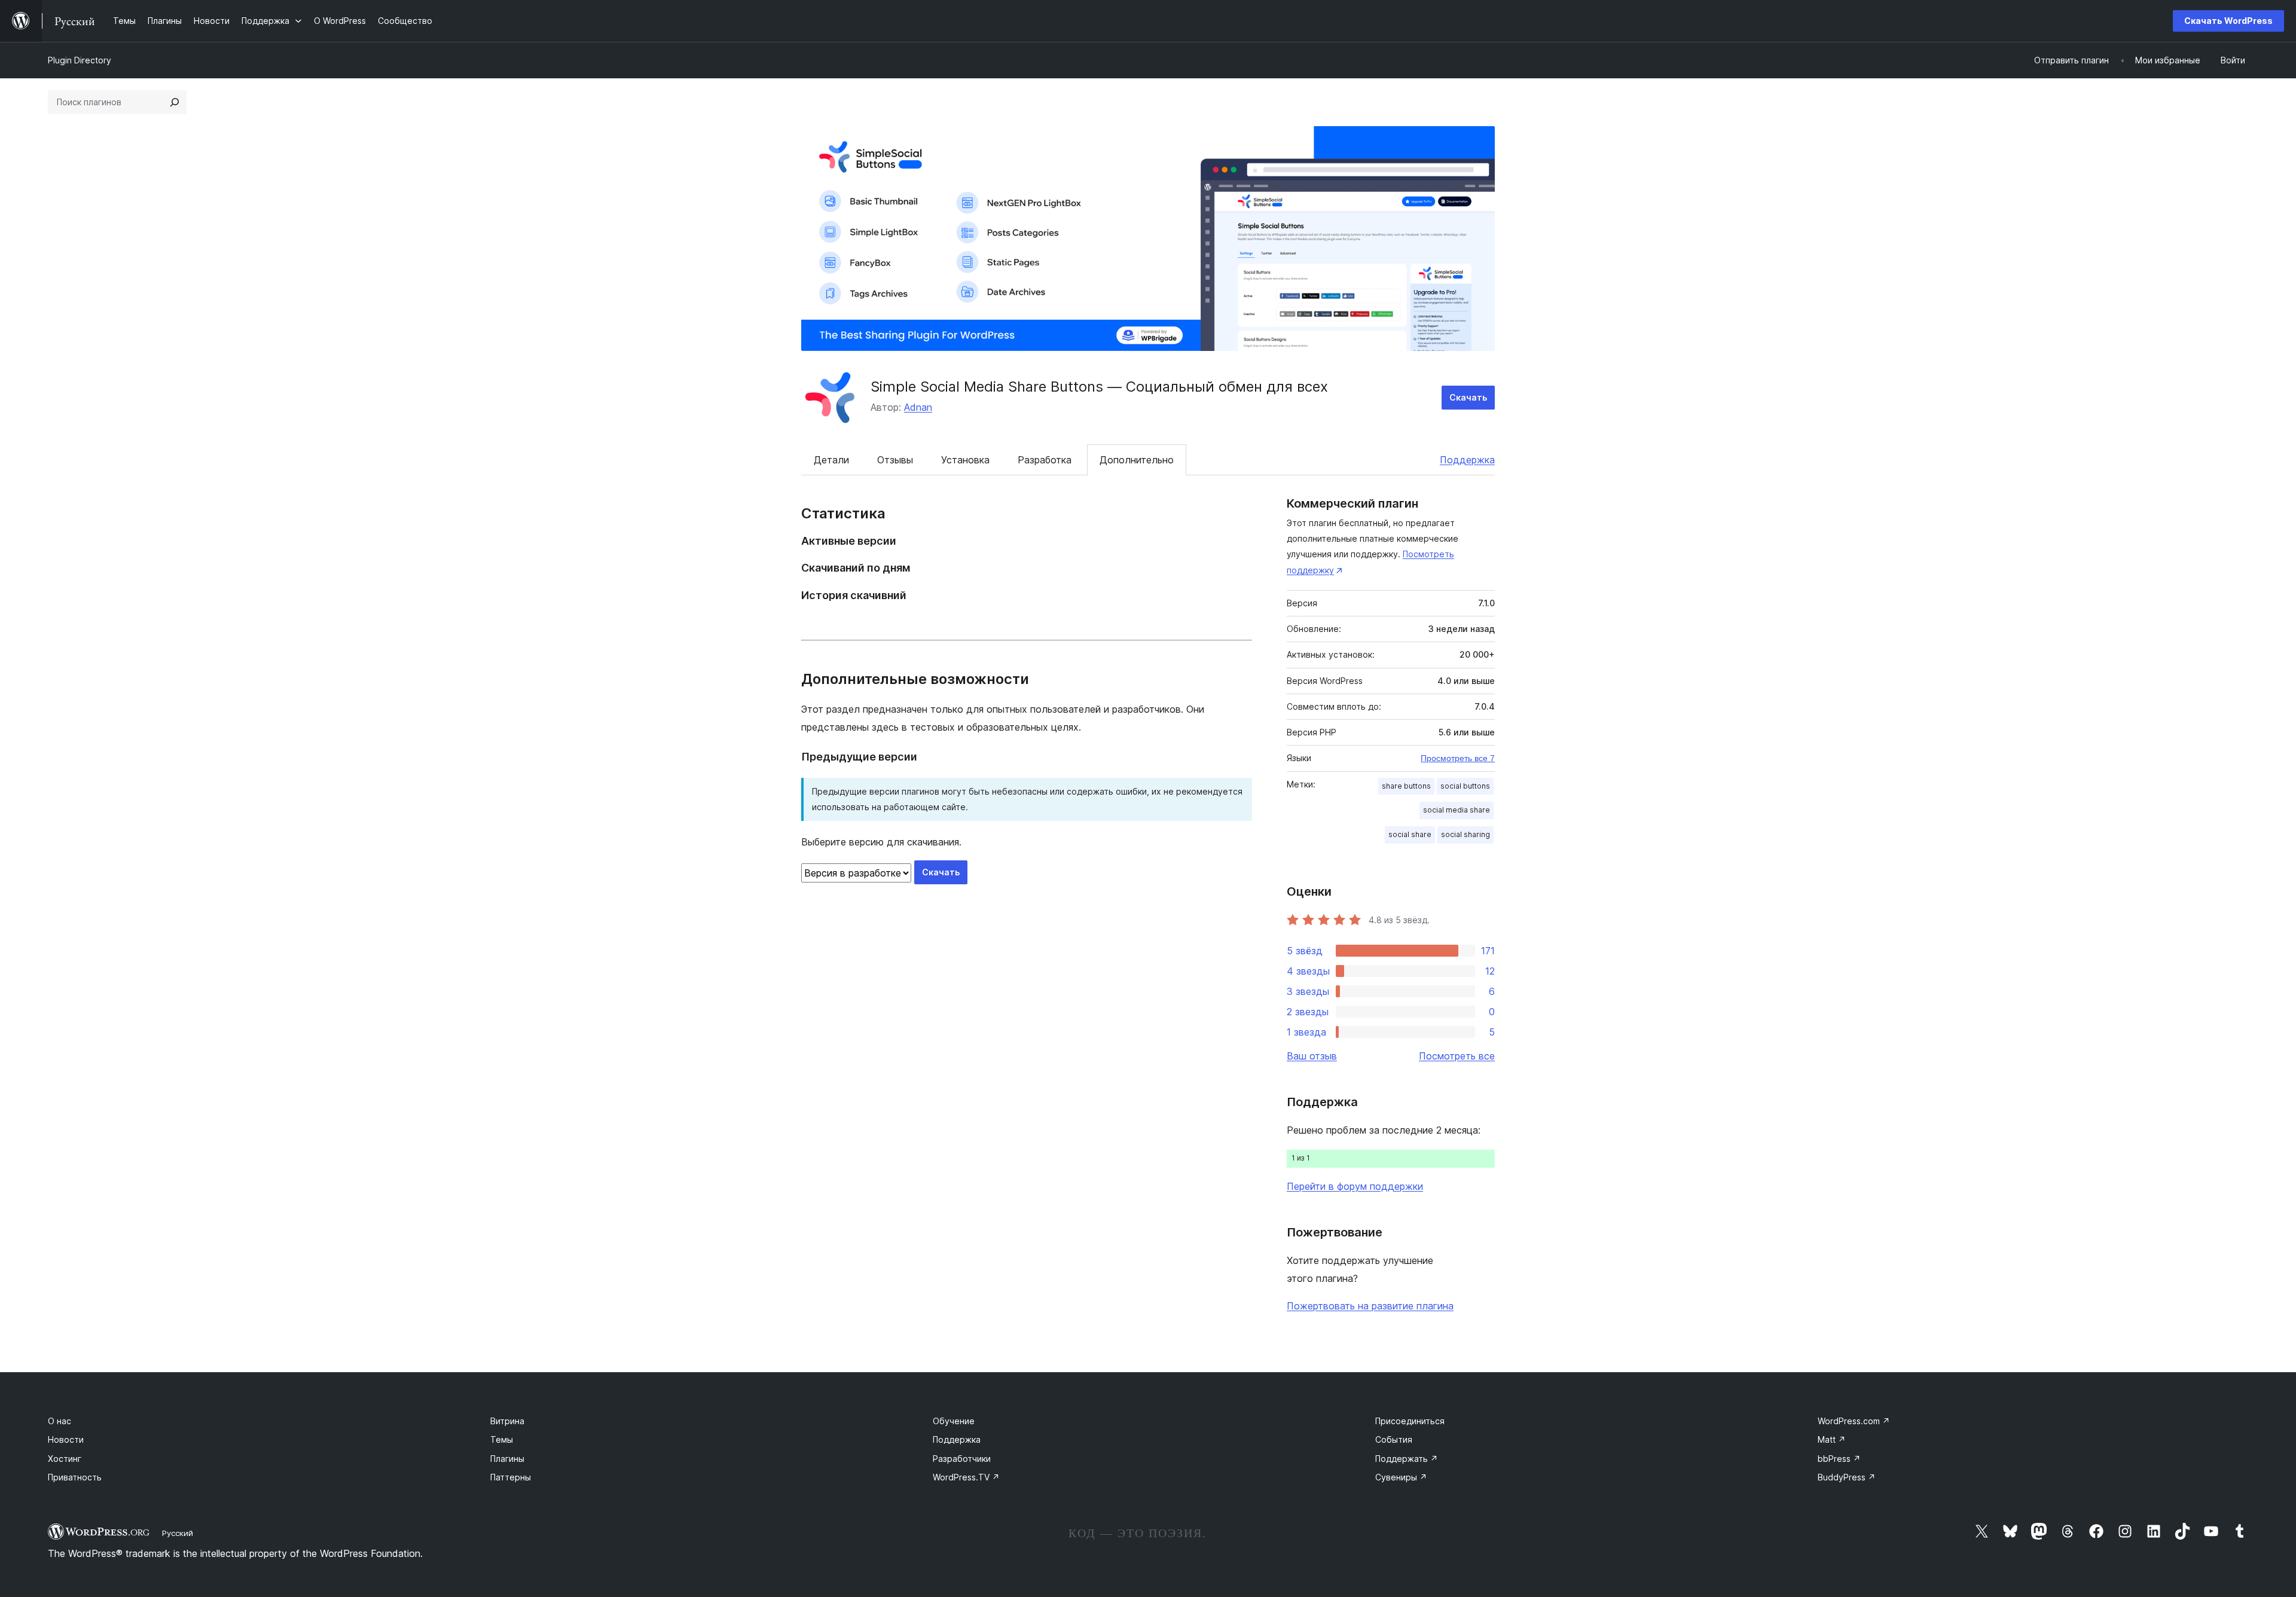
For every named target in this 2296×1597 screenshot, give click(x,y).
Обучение (954, 1421)
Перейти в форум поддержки (1355, 1186)
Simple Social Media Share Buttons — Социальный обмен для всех (1099, 387)
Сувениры (1401, 1477)
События (1394, 1439)
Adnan (918, 407)
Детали (831, 460)
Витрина (507, 1421)
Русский (178, 1533)
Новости (66, 1439)
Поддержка (1467, 460)
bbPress (1839, 1459)
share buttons (1406, 786)
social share (1410, 834)
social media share (1457, 810)
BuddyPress (1847, 1477)
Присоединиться (1410, 1421)
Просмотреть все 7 (1458, 758)
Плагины (507, 1459)
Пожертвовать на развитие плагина (1370, 1306)
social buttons (1465, 786)
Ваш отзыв (1312, 1056)
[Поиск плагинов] (175, 102)
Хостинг (65, 1459)
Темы (502, 1439)
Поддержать (1407, 1459)
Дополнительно (1137, 460)
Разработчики (962, 1459)
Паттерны (511, 1477)
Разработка (1045, 460)
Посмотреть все (1457, 1056)
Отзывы (895, 460)
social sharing (1465, 834)
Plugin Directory (80, 60)
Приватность (75, 1477)
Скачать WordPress (2228, 21)
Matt (1832, 1439)
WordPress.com (1854, 1421)
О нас (59, 1421)
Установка (965, 460)
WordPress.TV (966, 1477)
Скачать (1468, 397)
